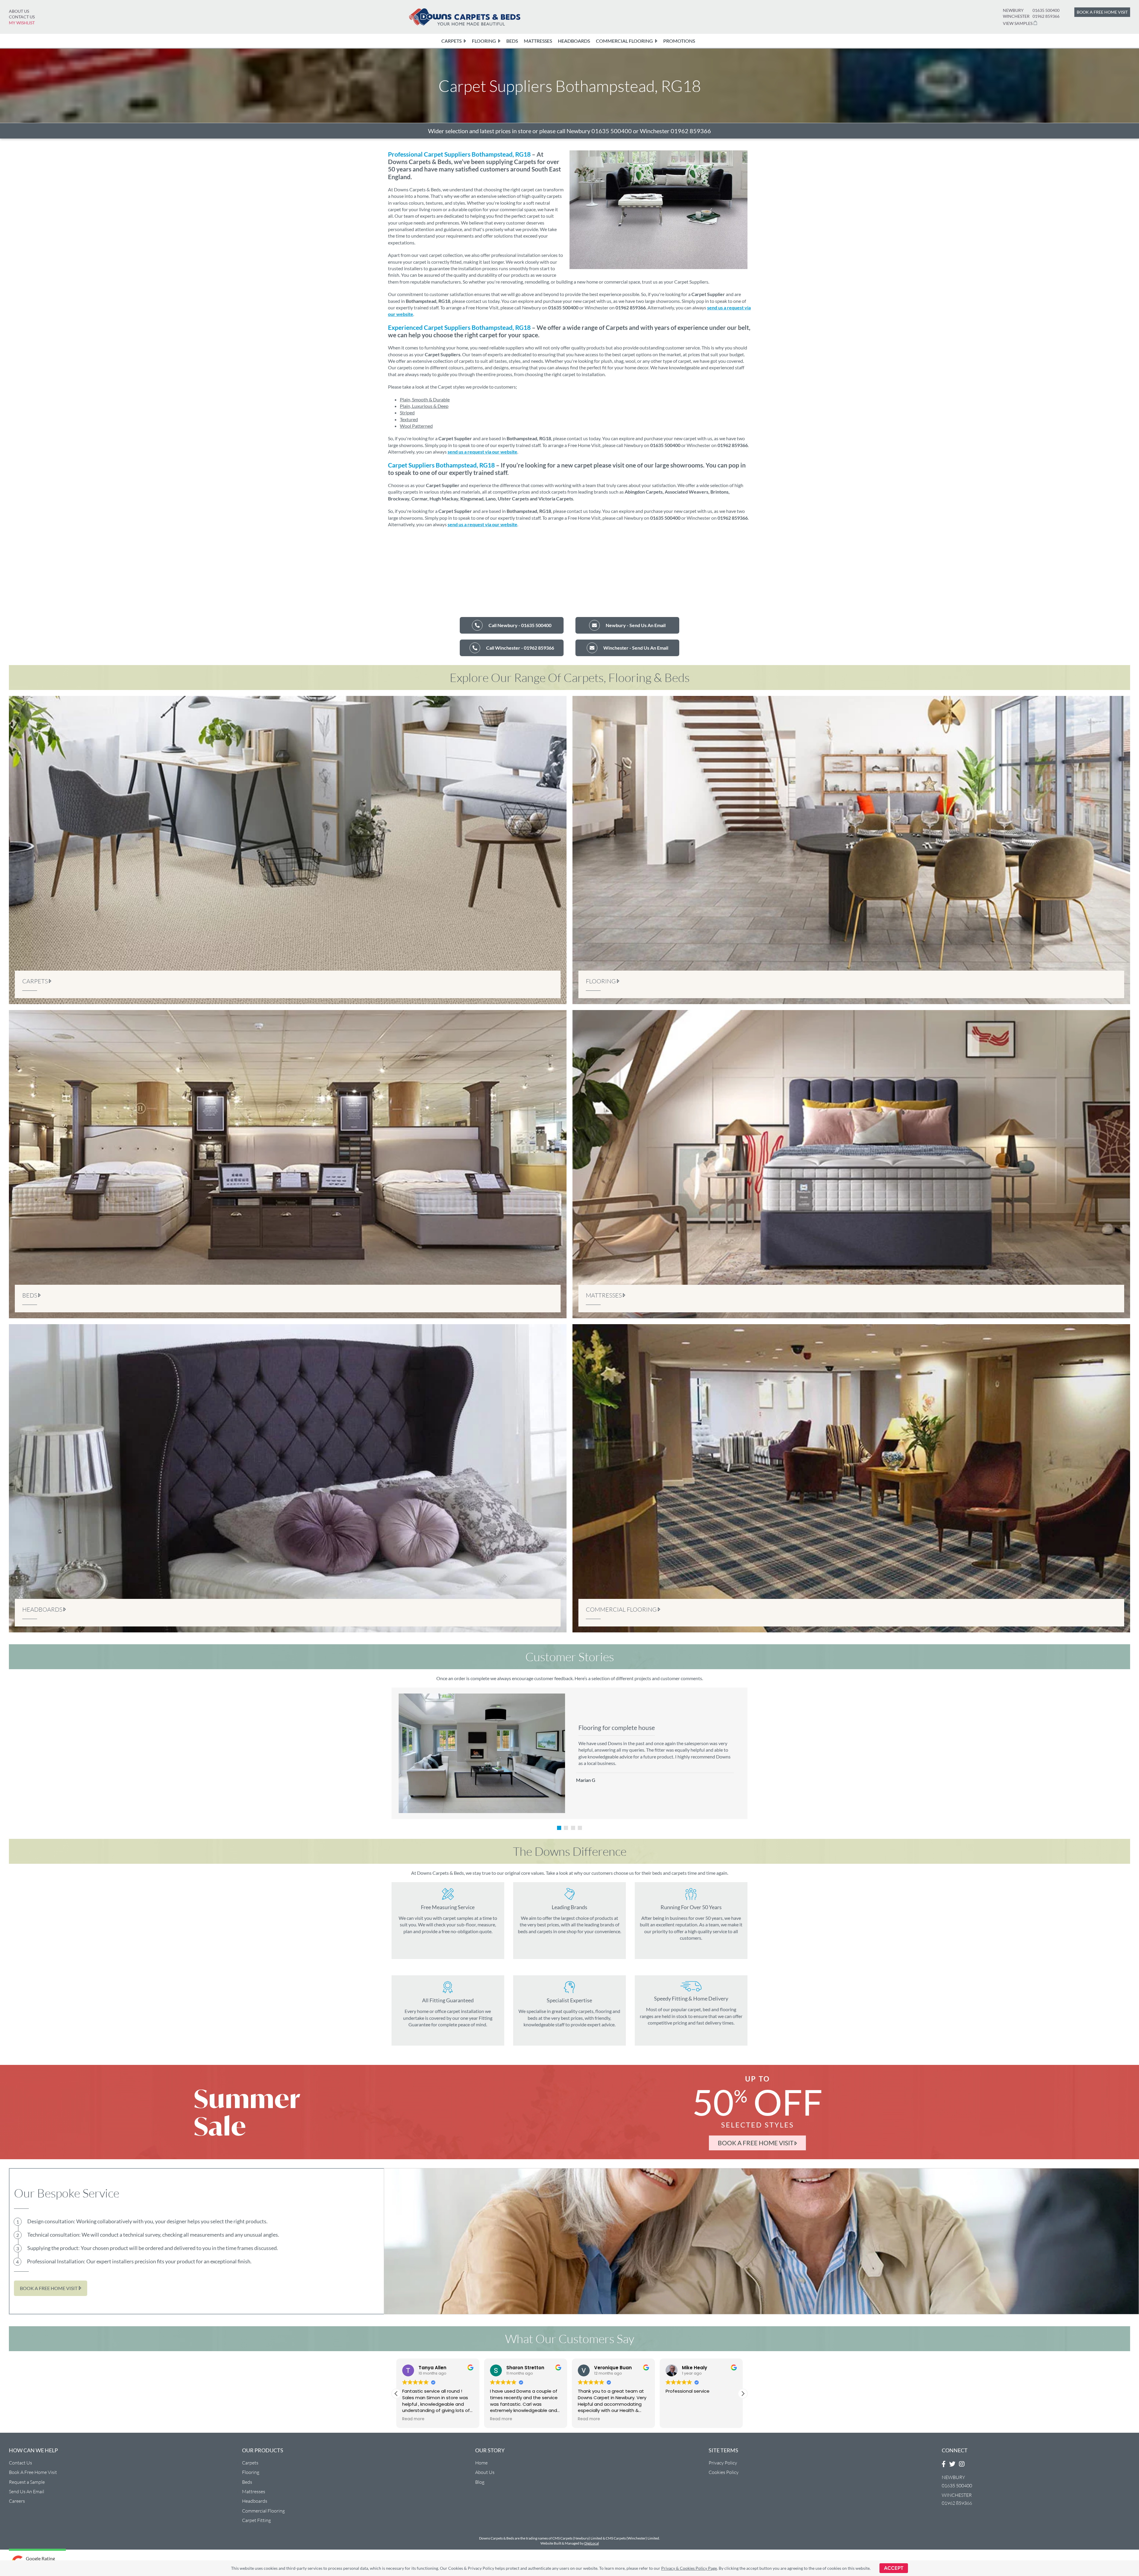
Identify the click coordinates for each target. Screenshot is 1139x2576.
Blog (480, 2482)
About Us (19, 11)
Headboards (255, 2501)
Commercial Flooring (263, 2511)
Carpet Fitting (256, 2520)
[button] (396, 2394)
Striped (407, 412)
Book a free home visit (1102, 12)
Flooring (251, 2472)
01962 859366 (1046, 16)
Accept (894, 2568)
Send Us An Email (27, 2491)
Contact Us (22, 17)
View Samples (1018, 23)
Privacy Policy (723, 2463)
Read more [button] (467, 2419)
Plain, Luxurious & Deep (424, 406)
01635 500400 (1046, 10)
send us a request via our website (482, 452)
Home (481, 2463)
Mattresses (254, 2491)
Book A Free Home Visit (33, 2472)
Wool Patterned (416, 426)
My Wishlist (22, 23)
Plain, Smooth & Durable (425, 399)
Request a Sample (27, 2482)
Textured (409, 419)
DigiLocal (592, 2543)
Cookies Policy (724, 2472)
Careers (17, 2501)
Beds (247, 2482)
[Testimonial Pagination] (559, 1828)
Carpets (250, 2463)
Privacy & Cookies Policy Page (689, 2568)
